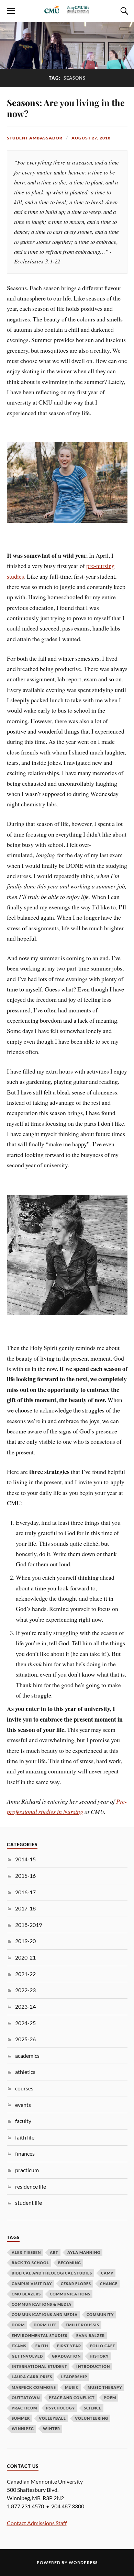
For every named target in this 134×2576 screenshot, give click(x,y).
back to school (30, 2263)
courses (24, 2088)
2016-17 (25, 1892)
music (72, 2387)
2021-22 (25, 1974)
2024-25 (25, 2023)
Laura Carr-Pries (32, 2377)
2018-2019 (29, 1925)
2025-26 (25, 2039)
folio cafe (103, 2346)
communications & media (42, 2304)
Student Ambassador (35, 138)
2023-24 (25, 2006)
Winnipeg (23, 2429)
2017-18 (25, 1908)
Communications (70, 2294)
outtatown (26, 2398)
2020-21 (25, 1957)
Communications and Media (45, 2314)
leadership (74, 2377)
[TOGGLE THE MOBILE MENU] (11, 11)
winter (52, 2429)
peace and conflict (72, 2398)
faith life (25, 2137)
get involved (27, 2356)
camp (107, 2273)
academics (27, 2056)
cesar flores (76, 2284)
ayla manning (84, 2252)
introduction (93, 2366)
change (109, 2284)
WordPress (83, 2562)
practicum (27, 2170)
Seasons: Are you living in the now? (66, 108)
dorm (18, 2325)
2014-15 (25, 1859)
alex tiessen (26, 2252)
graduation (66, 2356)
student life (29, 2203)
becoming (70, 2263)
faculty (23, 2121)
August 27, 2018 (91, 138)
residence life (31, 2186)
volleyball (52, 2418)
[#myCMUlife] (67, 12)
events (23, 2105)
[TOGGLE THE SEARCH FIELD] (123, 11)
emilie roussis (82, 2325)
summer (21, 2418)
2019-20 (25, 1941)
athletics (25, 2072)
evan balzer (91, 2335)
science (93, 2408)
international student (40, 2366)
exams (19, 2346)
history (99, 2356)
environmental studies (40, 2335)
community (100, 2314)
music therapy (105, 2387)
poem (110, 2398)
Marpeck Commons (34, 2387)
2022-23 (25, 1990)
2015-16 (25, 1876)
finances (25, 2153)
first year (69, 2346)
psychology (60, 2408)
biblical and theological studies (52, 2273)
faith (42, 2346)
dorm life (45, 2325)
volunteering (92, 2418)
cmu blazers (26, 2294)
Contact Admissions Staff (37, 2523)
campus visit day (32, 2284)
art (54, 2252)
